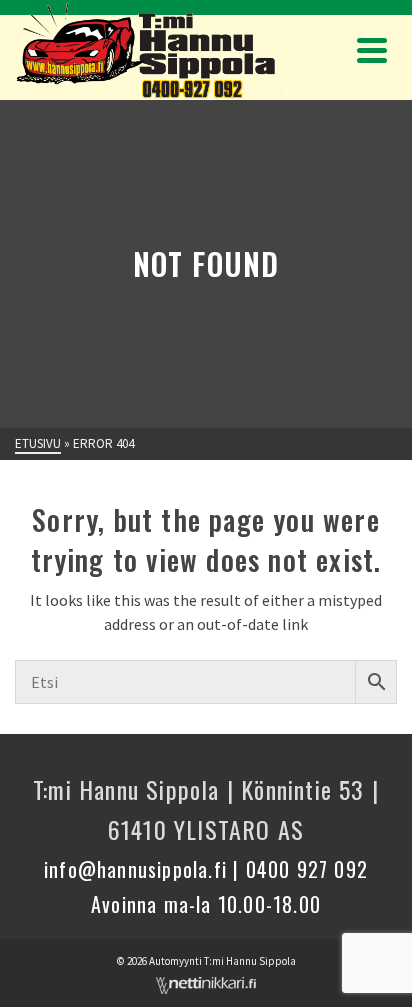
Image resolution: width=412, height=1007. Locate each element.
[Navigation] (372, 50)
